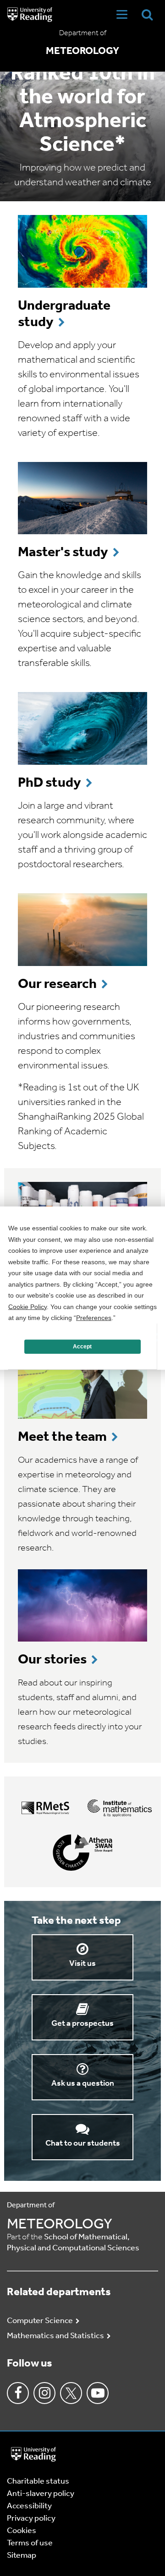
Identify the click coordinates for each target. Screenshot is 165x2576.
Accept (82, 1347)
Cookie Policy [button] (27, 1306)
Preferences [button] (94, 1318)
